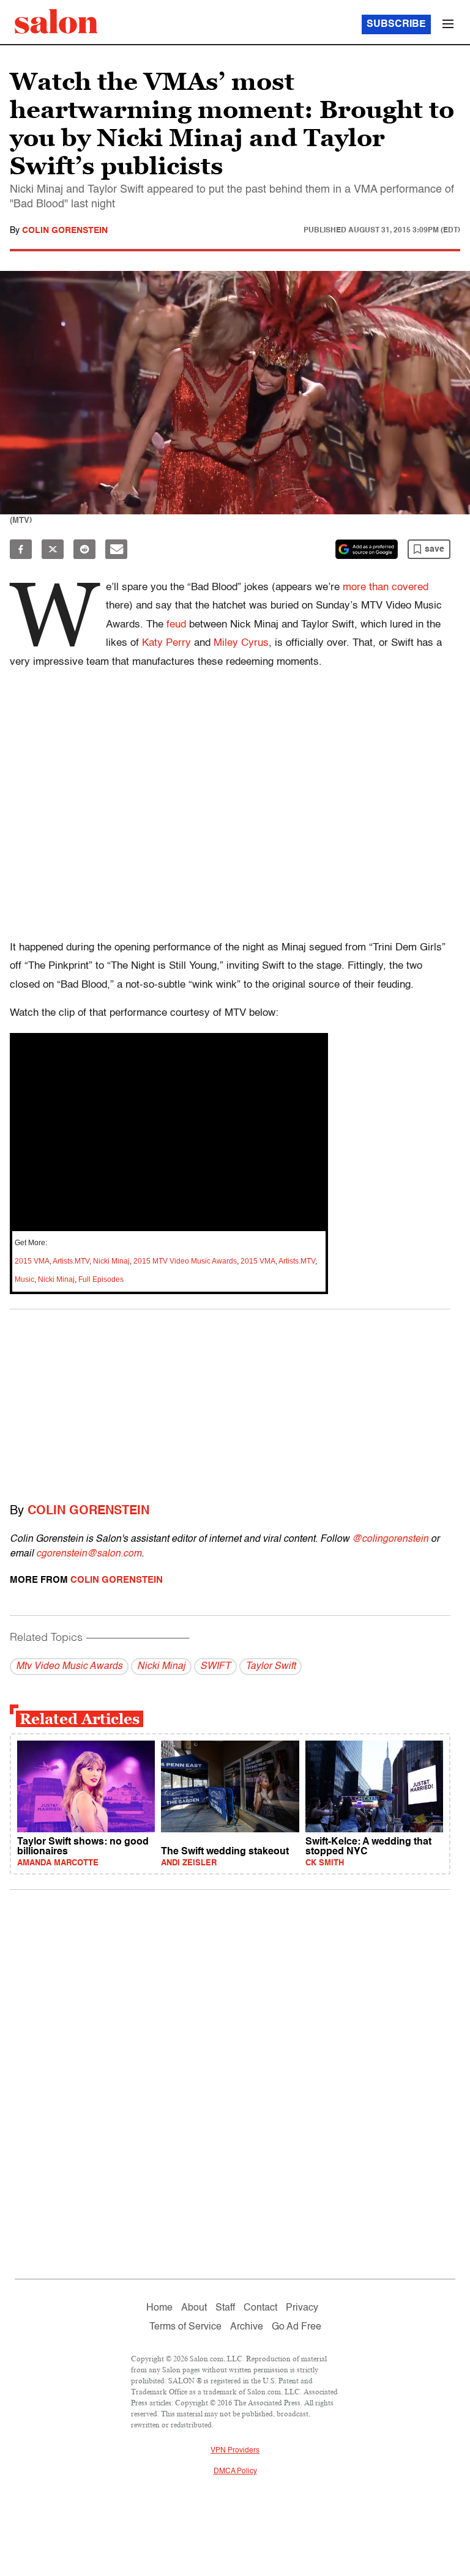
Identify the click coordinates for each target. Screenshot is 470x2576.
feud (176, 625)
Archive (247, 2327)
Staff (225, 2308)
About (194, 2308)
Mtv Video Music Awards (69, 1667)
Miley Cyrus (241, 643)
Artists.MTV (71, 1261)
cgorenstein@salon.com (89, 1554)
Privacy (302, 2308)
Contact (260, 2308)
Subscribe (396, 24)
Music (24, 1279)
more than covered (386, 587)
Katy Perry (166, 643)
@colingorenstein (390, 1539)
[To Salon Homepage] (56, 21)
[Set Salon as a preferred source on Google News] (367, 549)
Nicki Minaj (111, 1261)
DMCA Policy (235, 2471)
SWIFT (215, 1667)
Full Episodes (101, 1279)
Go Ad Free (297, 2327)
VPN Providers (235, 2451)
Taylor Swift (270, 1667)
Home (159, 2308)
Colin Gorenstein (65, 231)
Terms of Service (185, 2327)
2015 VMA (32, 1261)
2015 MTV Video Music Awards (185, 1261)
